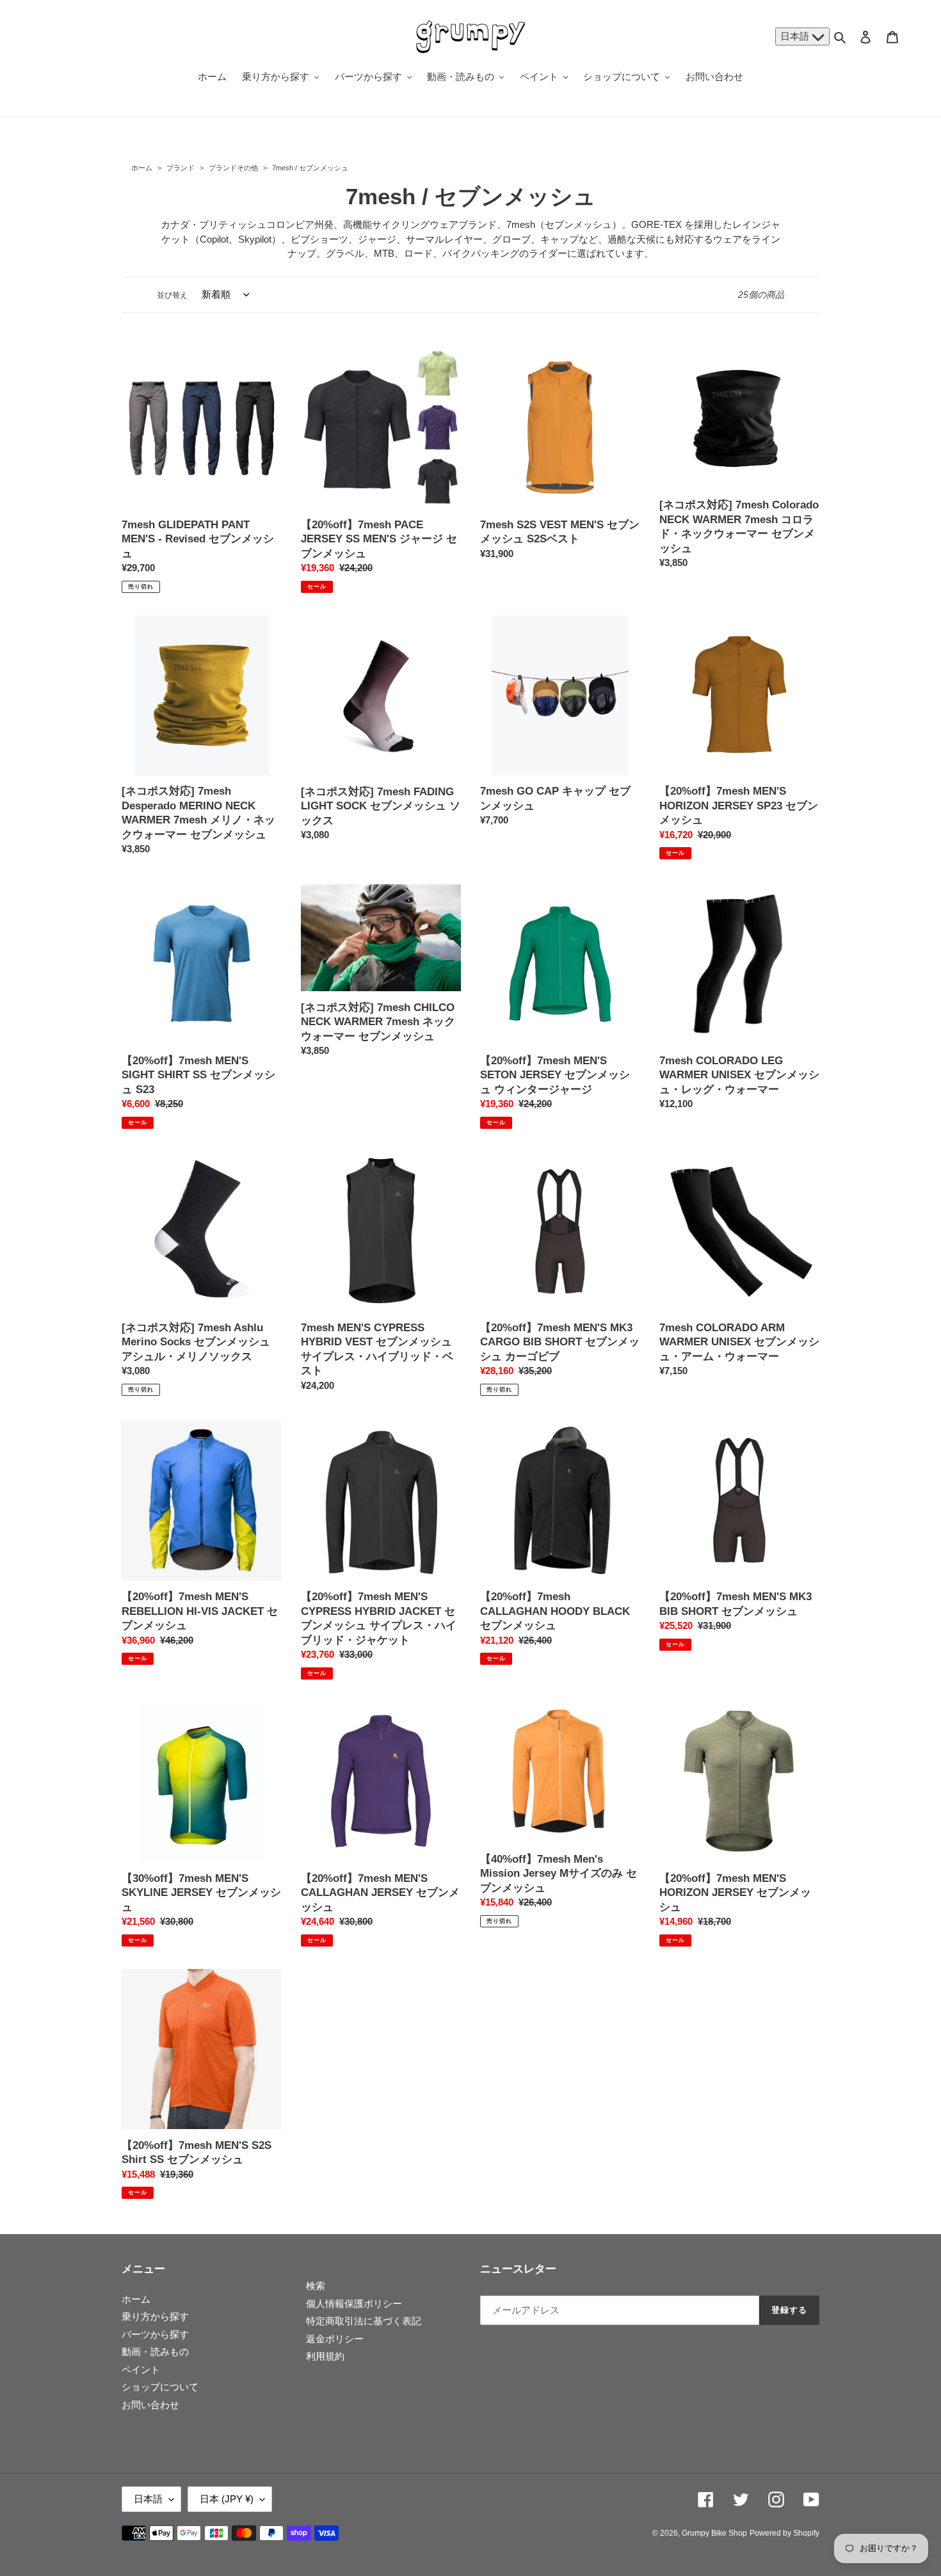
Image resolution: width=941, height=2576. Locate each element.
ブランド (181, 168)
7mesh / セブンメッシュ (309, 168)
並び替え (172, 295)
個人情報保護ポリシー (354, 2304)
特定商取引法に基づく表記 (364, 2321)
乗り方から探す (155, 2316)
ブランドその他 (233, 168)
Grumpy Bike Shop (714, 2533)
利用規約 (325, 2356)
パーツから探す (155, 2334)
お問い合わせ (150, 2405)
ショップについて (160, 2387)
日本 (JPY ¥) (227, 2499)
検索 (316, 2286)
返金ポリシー (335, 2339)
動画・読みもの (155, 2352)
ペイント (141, 2369)
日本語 (796, 36)
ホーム (142, 168)
